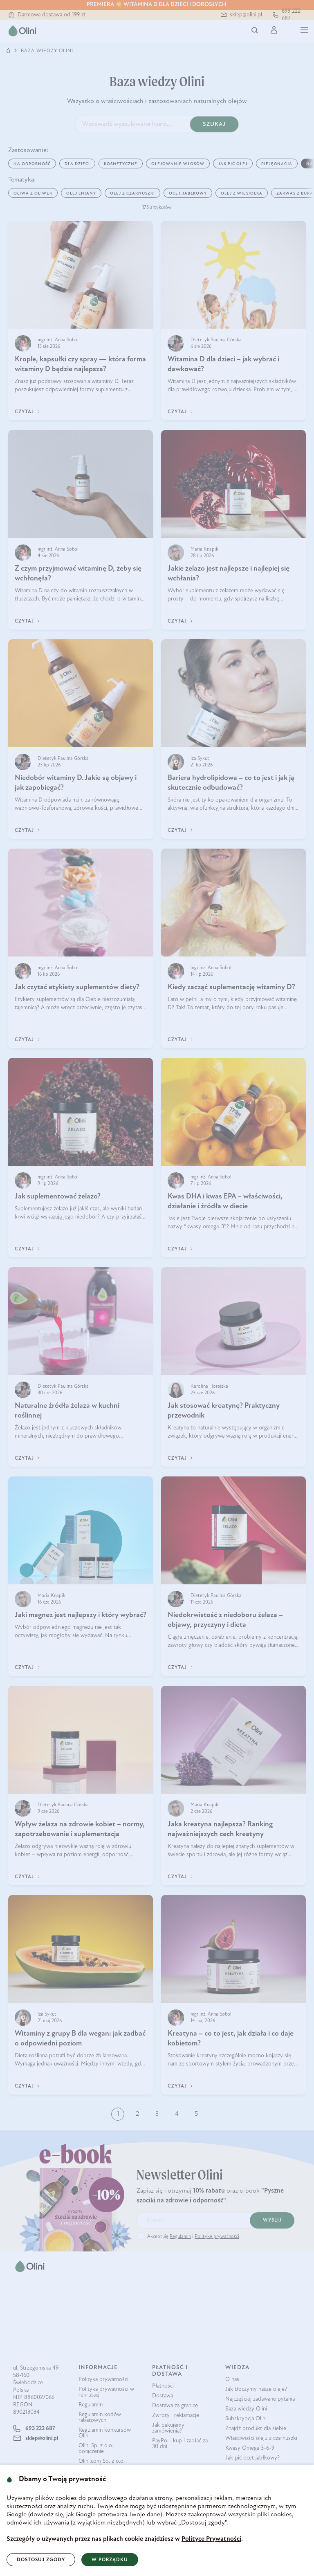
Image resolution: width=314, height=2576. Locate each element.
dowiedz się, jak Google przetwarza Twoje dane (95, 2515)
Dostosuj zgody (41, 2560)
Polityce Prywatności (211, 2539)
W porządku (110, 2560)
